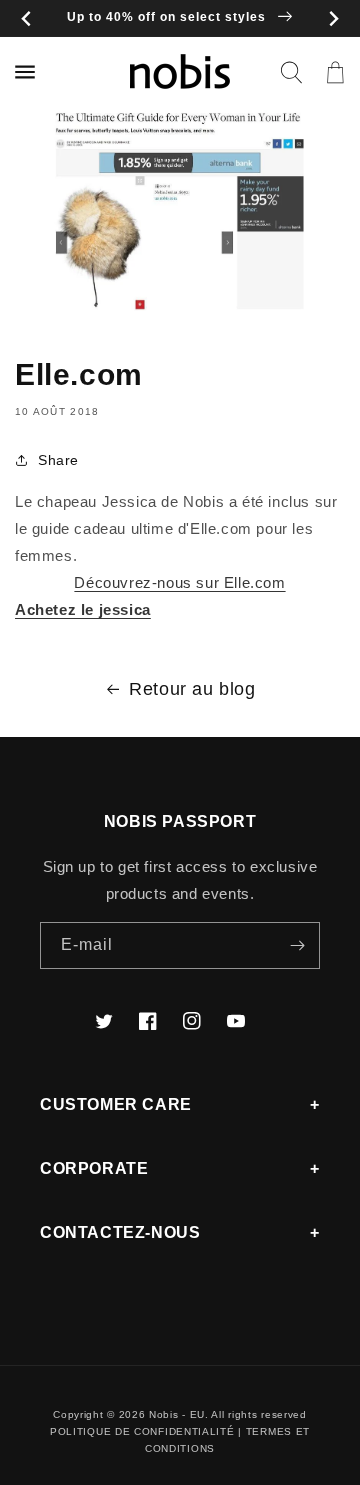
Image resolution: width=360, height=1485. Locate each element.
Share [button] (58, 460)
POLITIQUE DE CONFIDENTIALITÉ (142, 1431)
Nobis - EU (177, 1414)
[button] (291, 72)
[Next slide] (333, 18)
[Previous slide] (26, 18)
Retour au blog (192, 689)
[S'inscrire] (297, 945)
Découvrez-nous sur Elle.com (179, 582)
